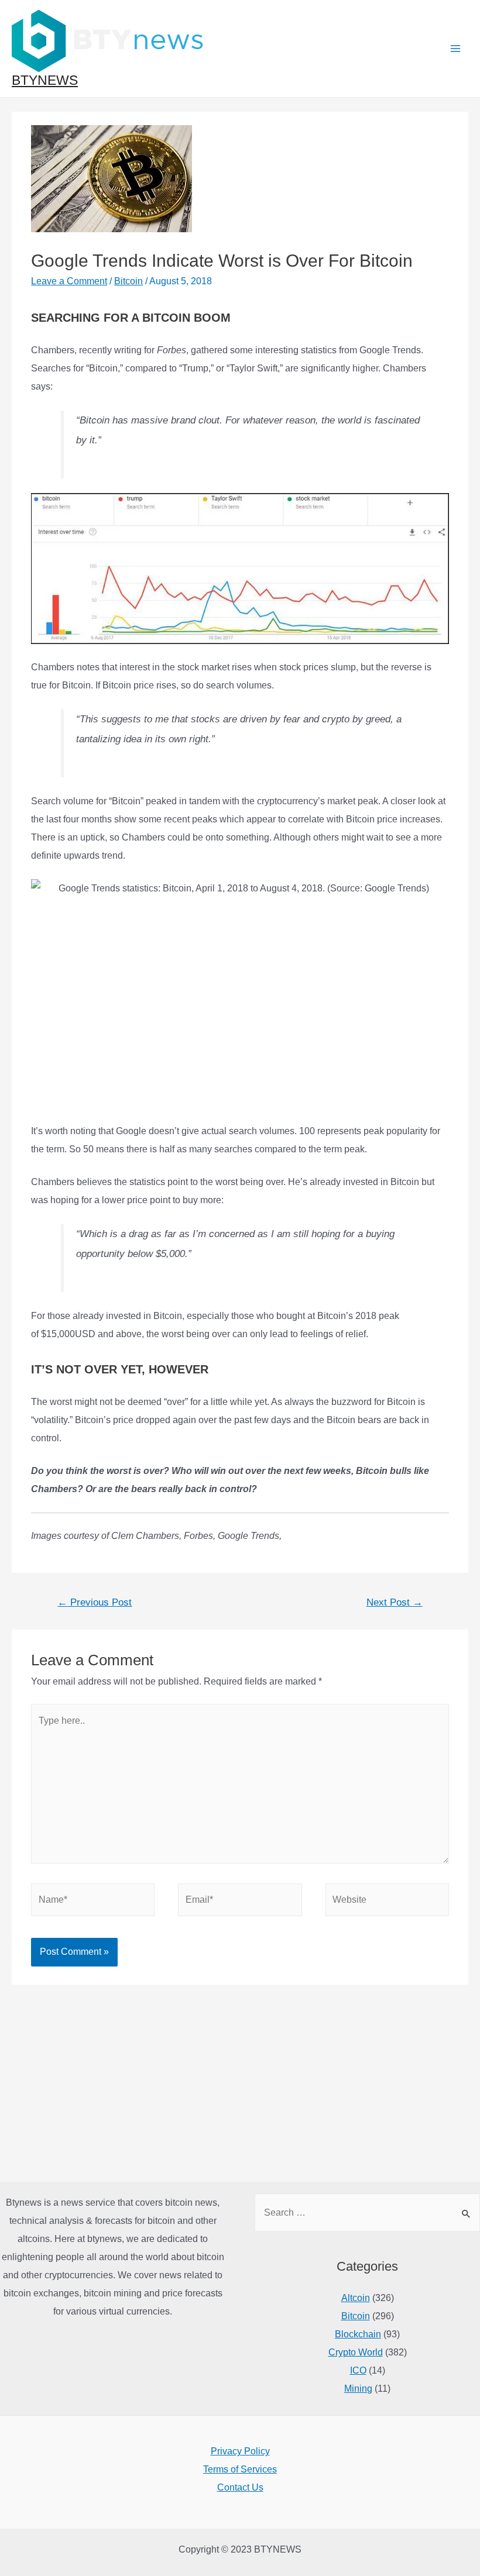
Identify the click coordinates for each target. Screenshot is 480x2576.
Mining (358, 2389)
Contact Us (240, 2487)
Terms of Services (240, 2469)
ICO (358, 2370)
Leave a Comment (69, 281)
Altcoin (356, 2298)
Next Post (395, 1602)
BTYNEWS (45, 80)
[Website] (387, 1902)
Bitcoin (128, 281)
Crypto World (356, 2352)
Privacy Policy (240, 2451)
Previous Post (95, 1602)
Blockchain (358, 2334)
